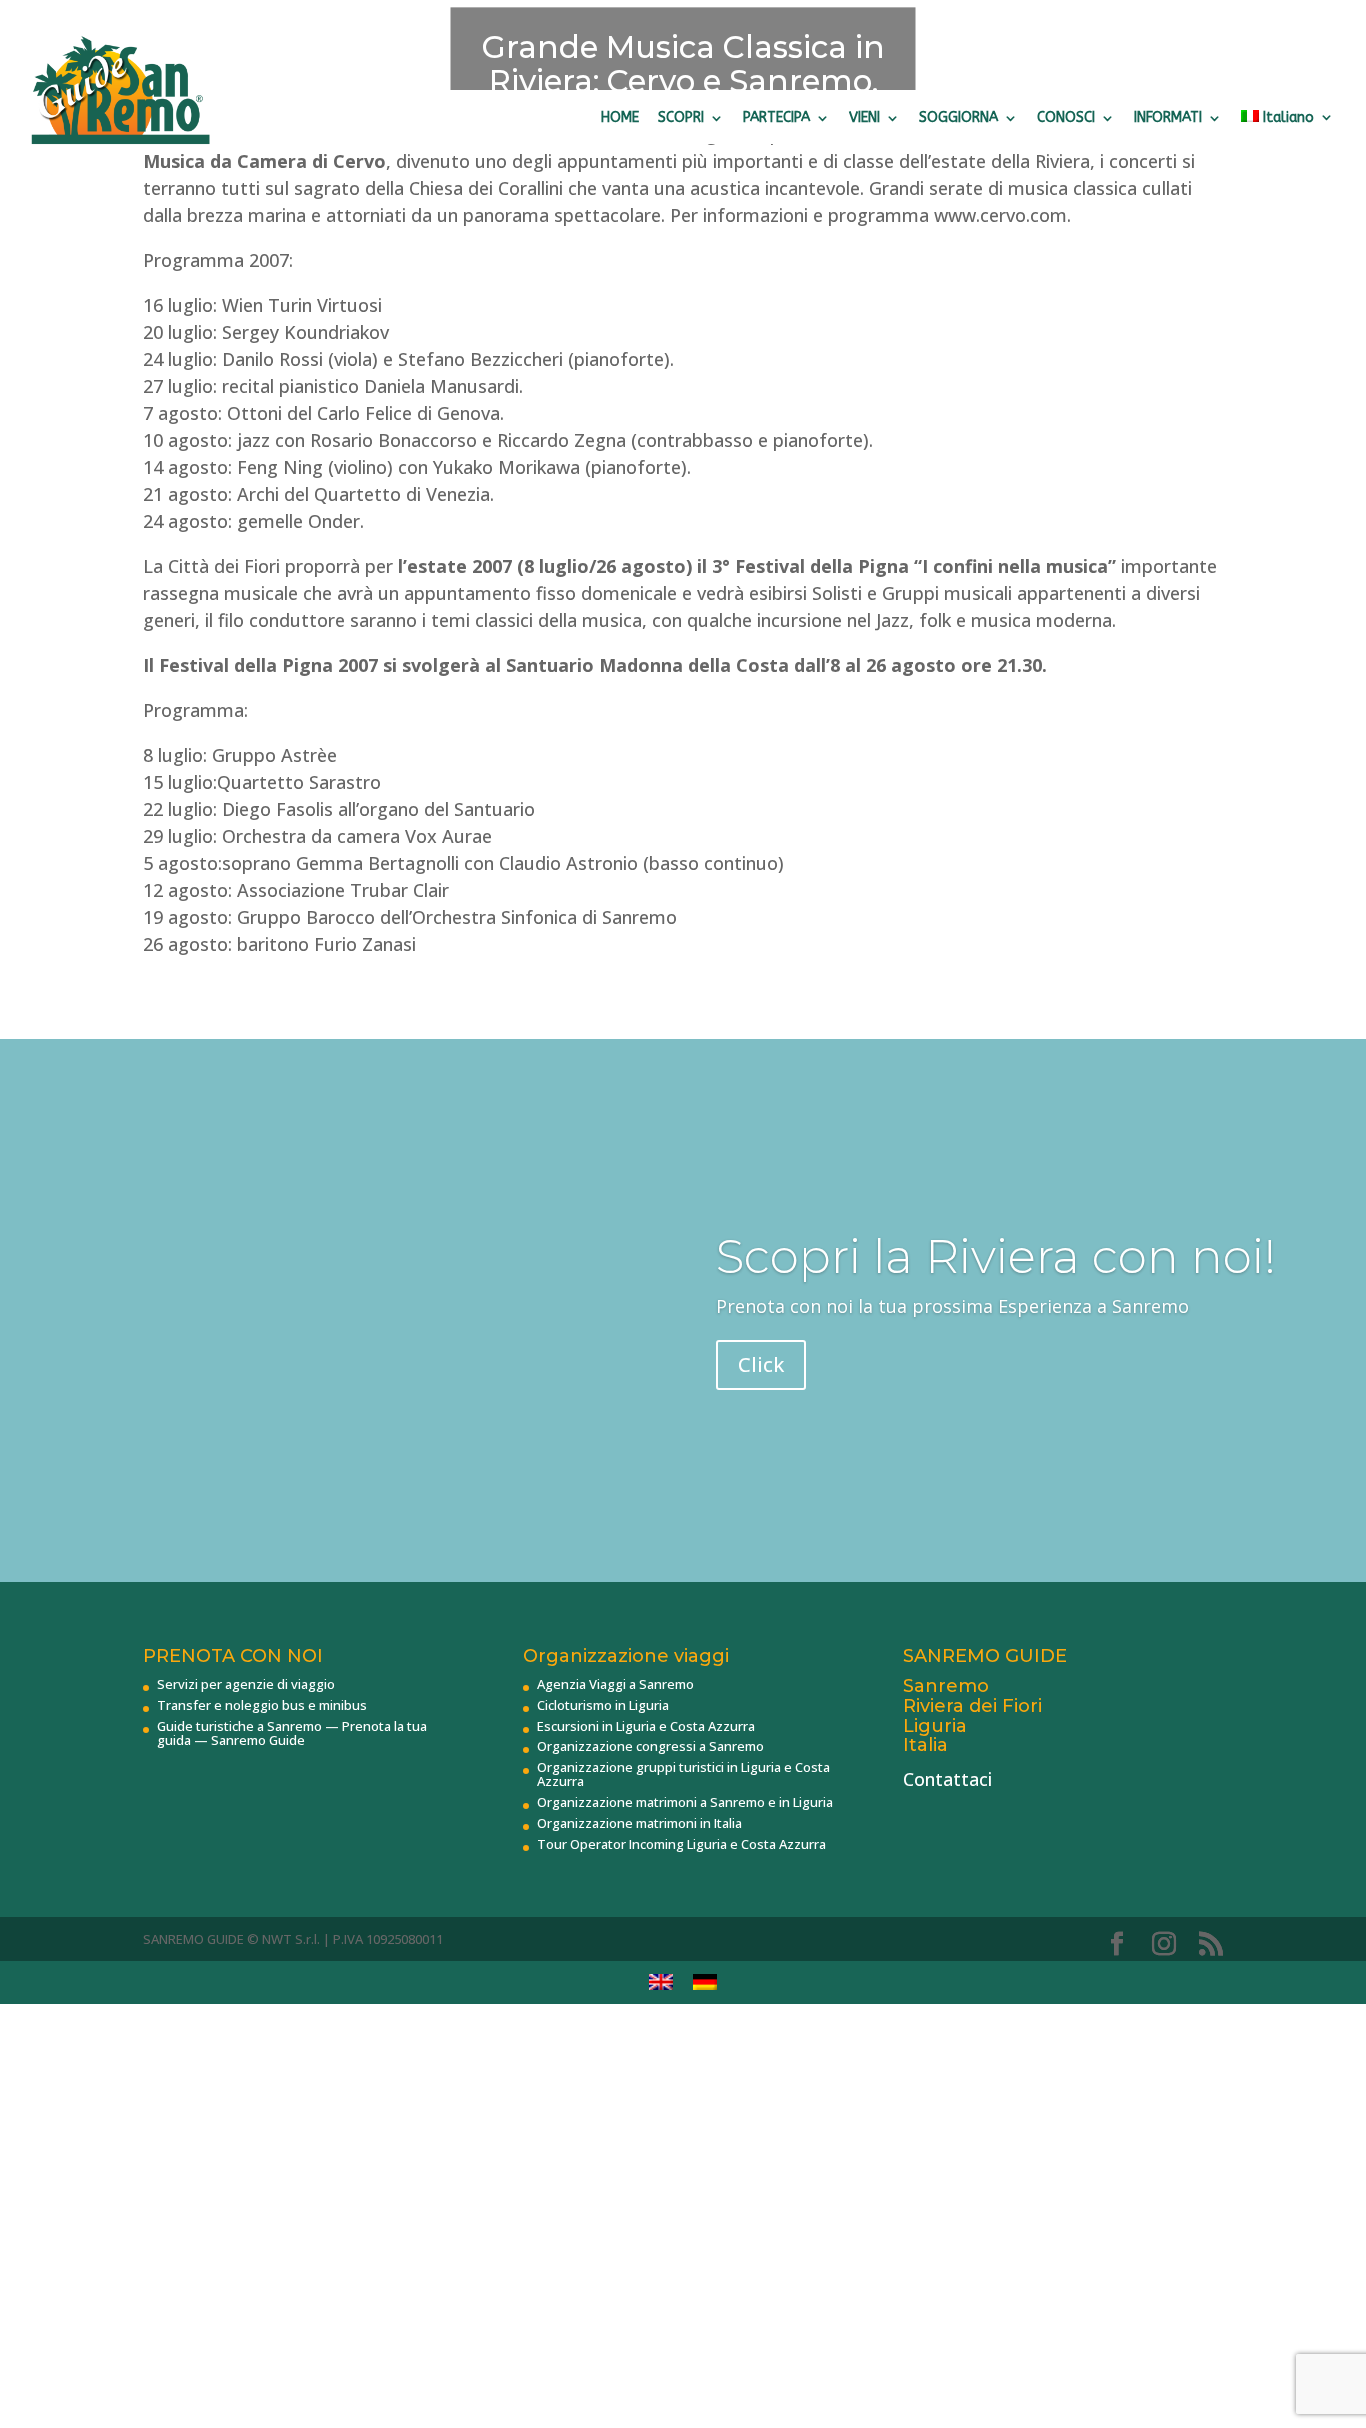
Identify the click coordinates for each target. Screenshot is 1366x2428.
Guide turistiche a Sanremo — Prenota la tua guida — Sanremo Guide (292, 1733)
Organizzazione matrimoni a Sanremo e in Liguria (685, 1802)
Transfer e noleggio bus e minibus (262, 1705)
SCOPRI (681, 117)
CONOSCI (1066, 117)
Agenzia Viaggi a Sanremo (615, 1684)
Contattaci (947, 1779)
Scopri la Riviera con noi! (996, 1256)
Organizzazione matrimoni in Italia (639, 1823)
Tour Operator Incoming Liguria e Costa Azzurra (681, 1844)
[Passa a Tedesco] (705, 1982)
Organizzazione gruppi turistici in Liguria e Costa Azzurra (683, 1774)
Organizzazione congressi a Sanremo (650, 1746)
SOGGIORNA (958, 117)
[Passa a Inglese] (661, 1982)
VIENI (864, 117)
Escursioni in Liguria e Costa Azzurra (646, 1726)
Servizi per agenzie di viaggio (246, 1684)
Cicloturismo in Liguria (603, 1705)
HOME (620, 117)
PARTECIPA (776, 117)
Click (761, 1364)
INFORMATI (1168, 117)
